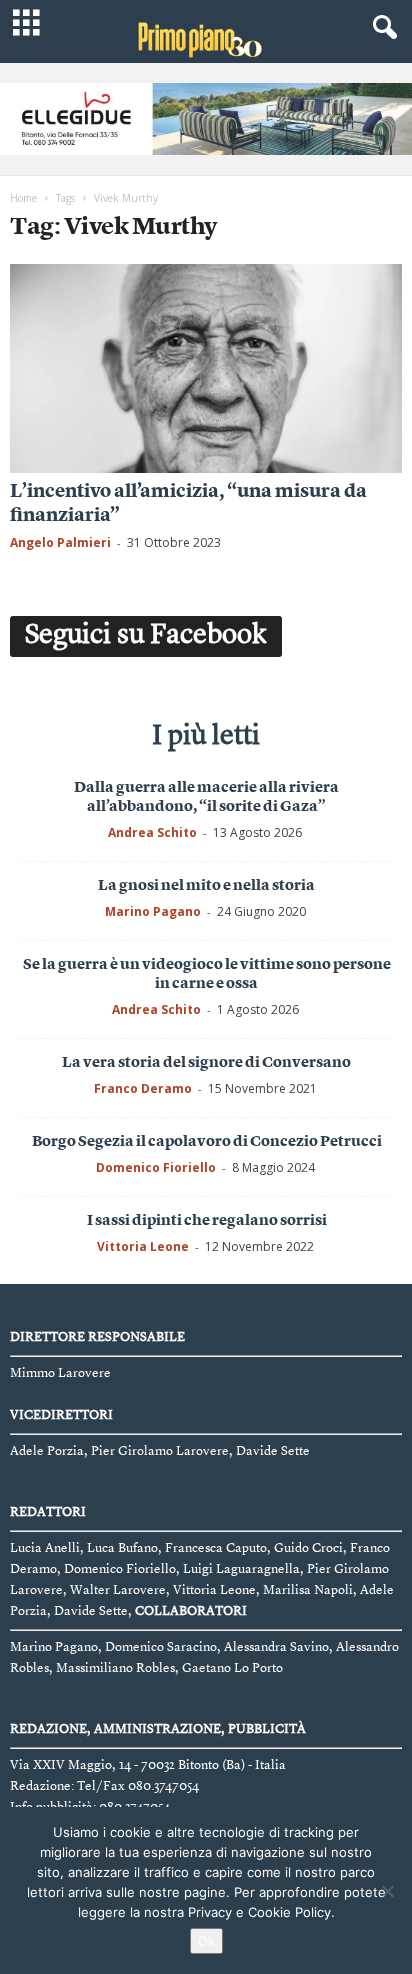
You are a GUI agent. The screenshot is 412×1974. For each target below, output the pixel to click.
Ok (206, 1941)
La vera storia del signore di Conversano (206, 1063)
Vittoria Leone (143, 1246)
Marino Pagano (153, 911)
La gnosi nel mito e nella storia (206, 886)
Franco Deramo (143, 1088)
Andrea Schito (152, 832)
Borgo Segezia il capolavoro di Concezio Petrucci (207, 1142)
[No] (387, 1891)
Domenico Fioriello (156, 1167)
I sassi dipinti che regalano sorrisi (207, 1221)
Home (23, 198)
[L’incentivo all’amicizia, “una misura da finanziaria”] (206, 368)
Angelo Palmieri (60, 542)
